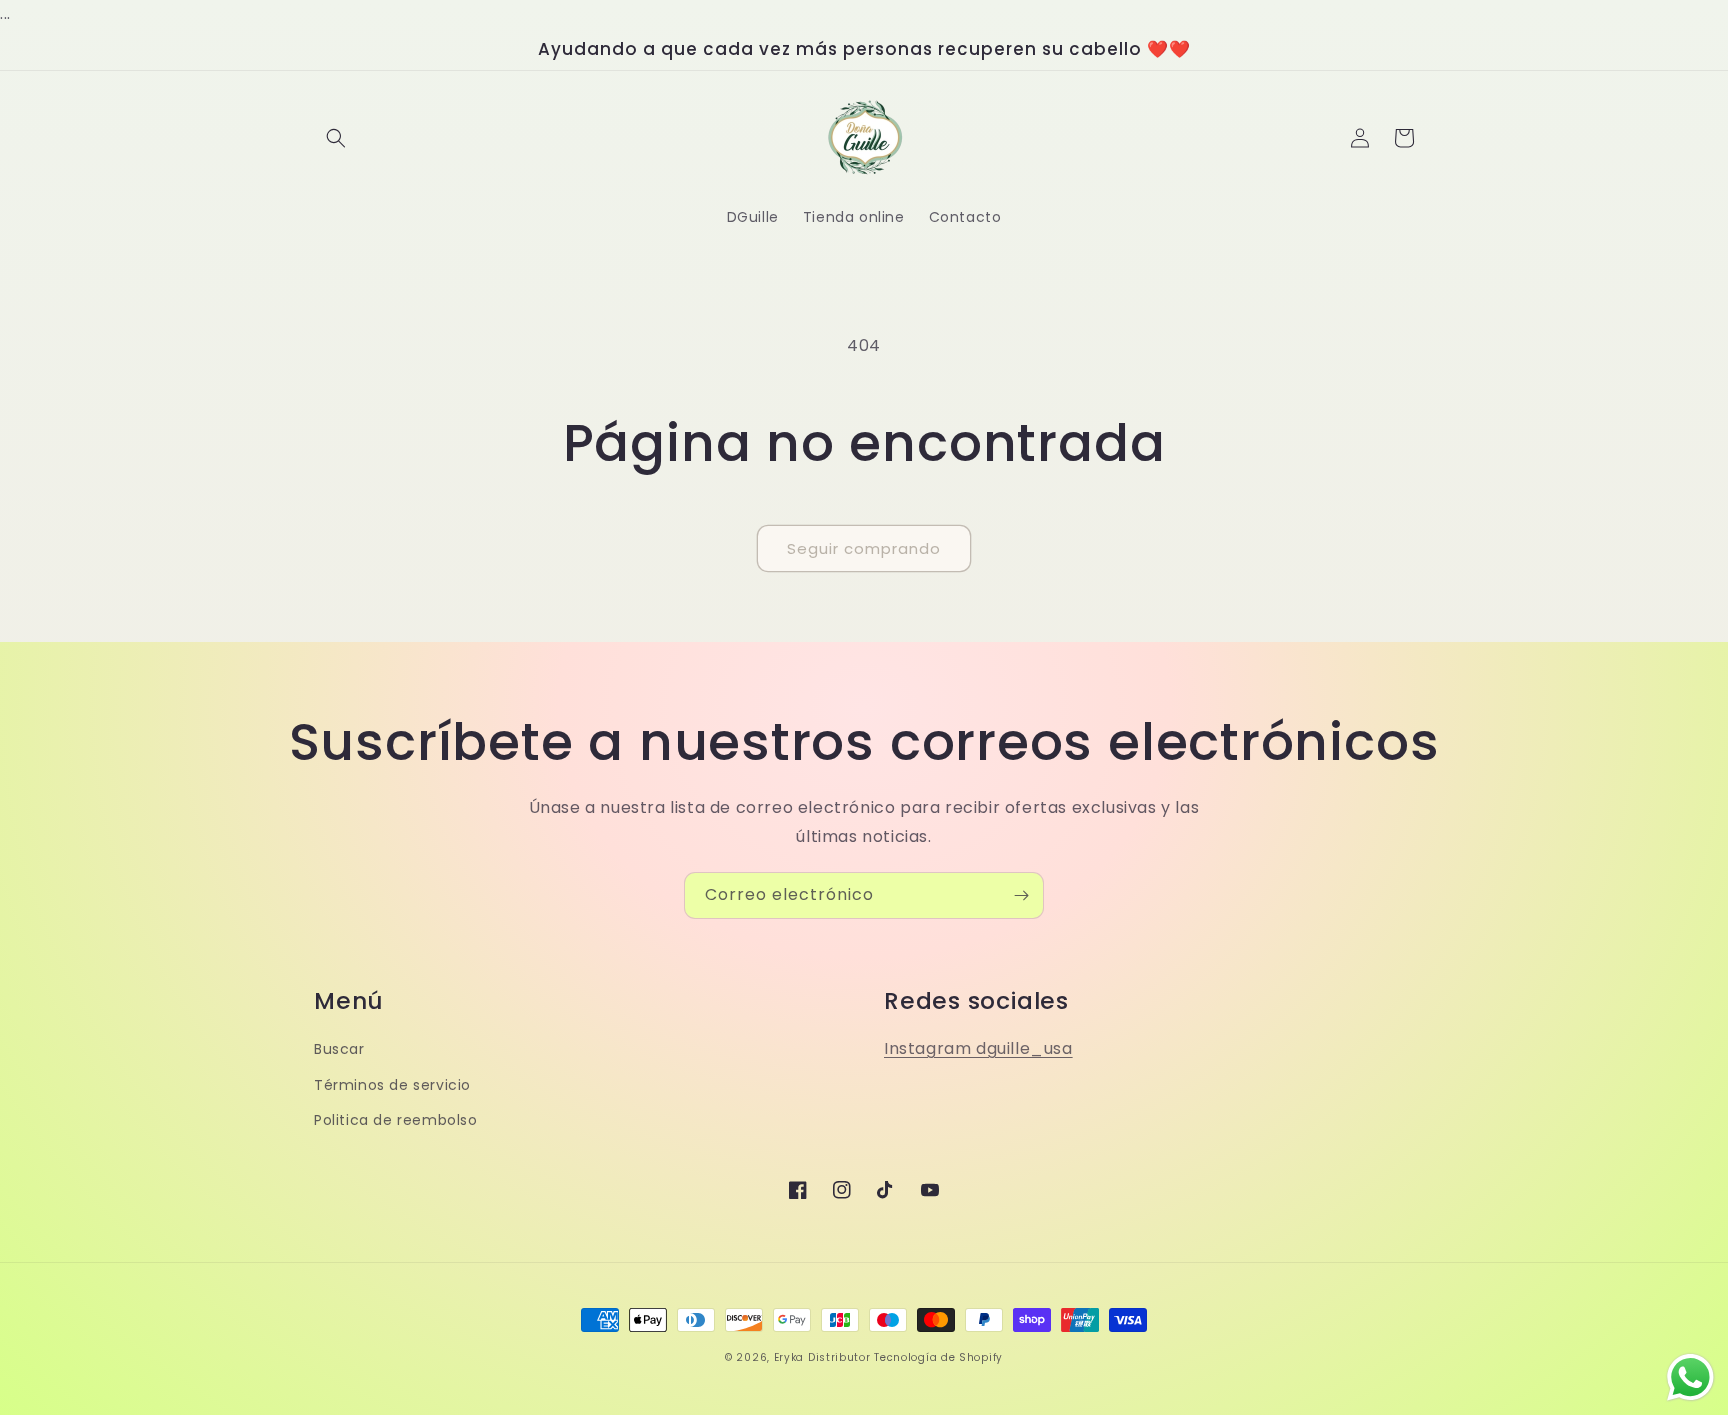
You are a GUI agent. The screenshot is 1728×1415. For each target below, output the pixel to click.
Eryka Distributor (822, 1357)
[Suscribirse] (1021, 895)
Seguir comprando (864, 548)
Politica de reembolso (396, 1120)
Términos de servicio (392, 1085)
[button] (336, 138)
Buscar (339, 1049)
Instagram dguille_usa (978, 1048)
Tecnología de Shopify (938, 1357)
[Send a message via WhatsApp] (1690, 1377)
